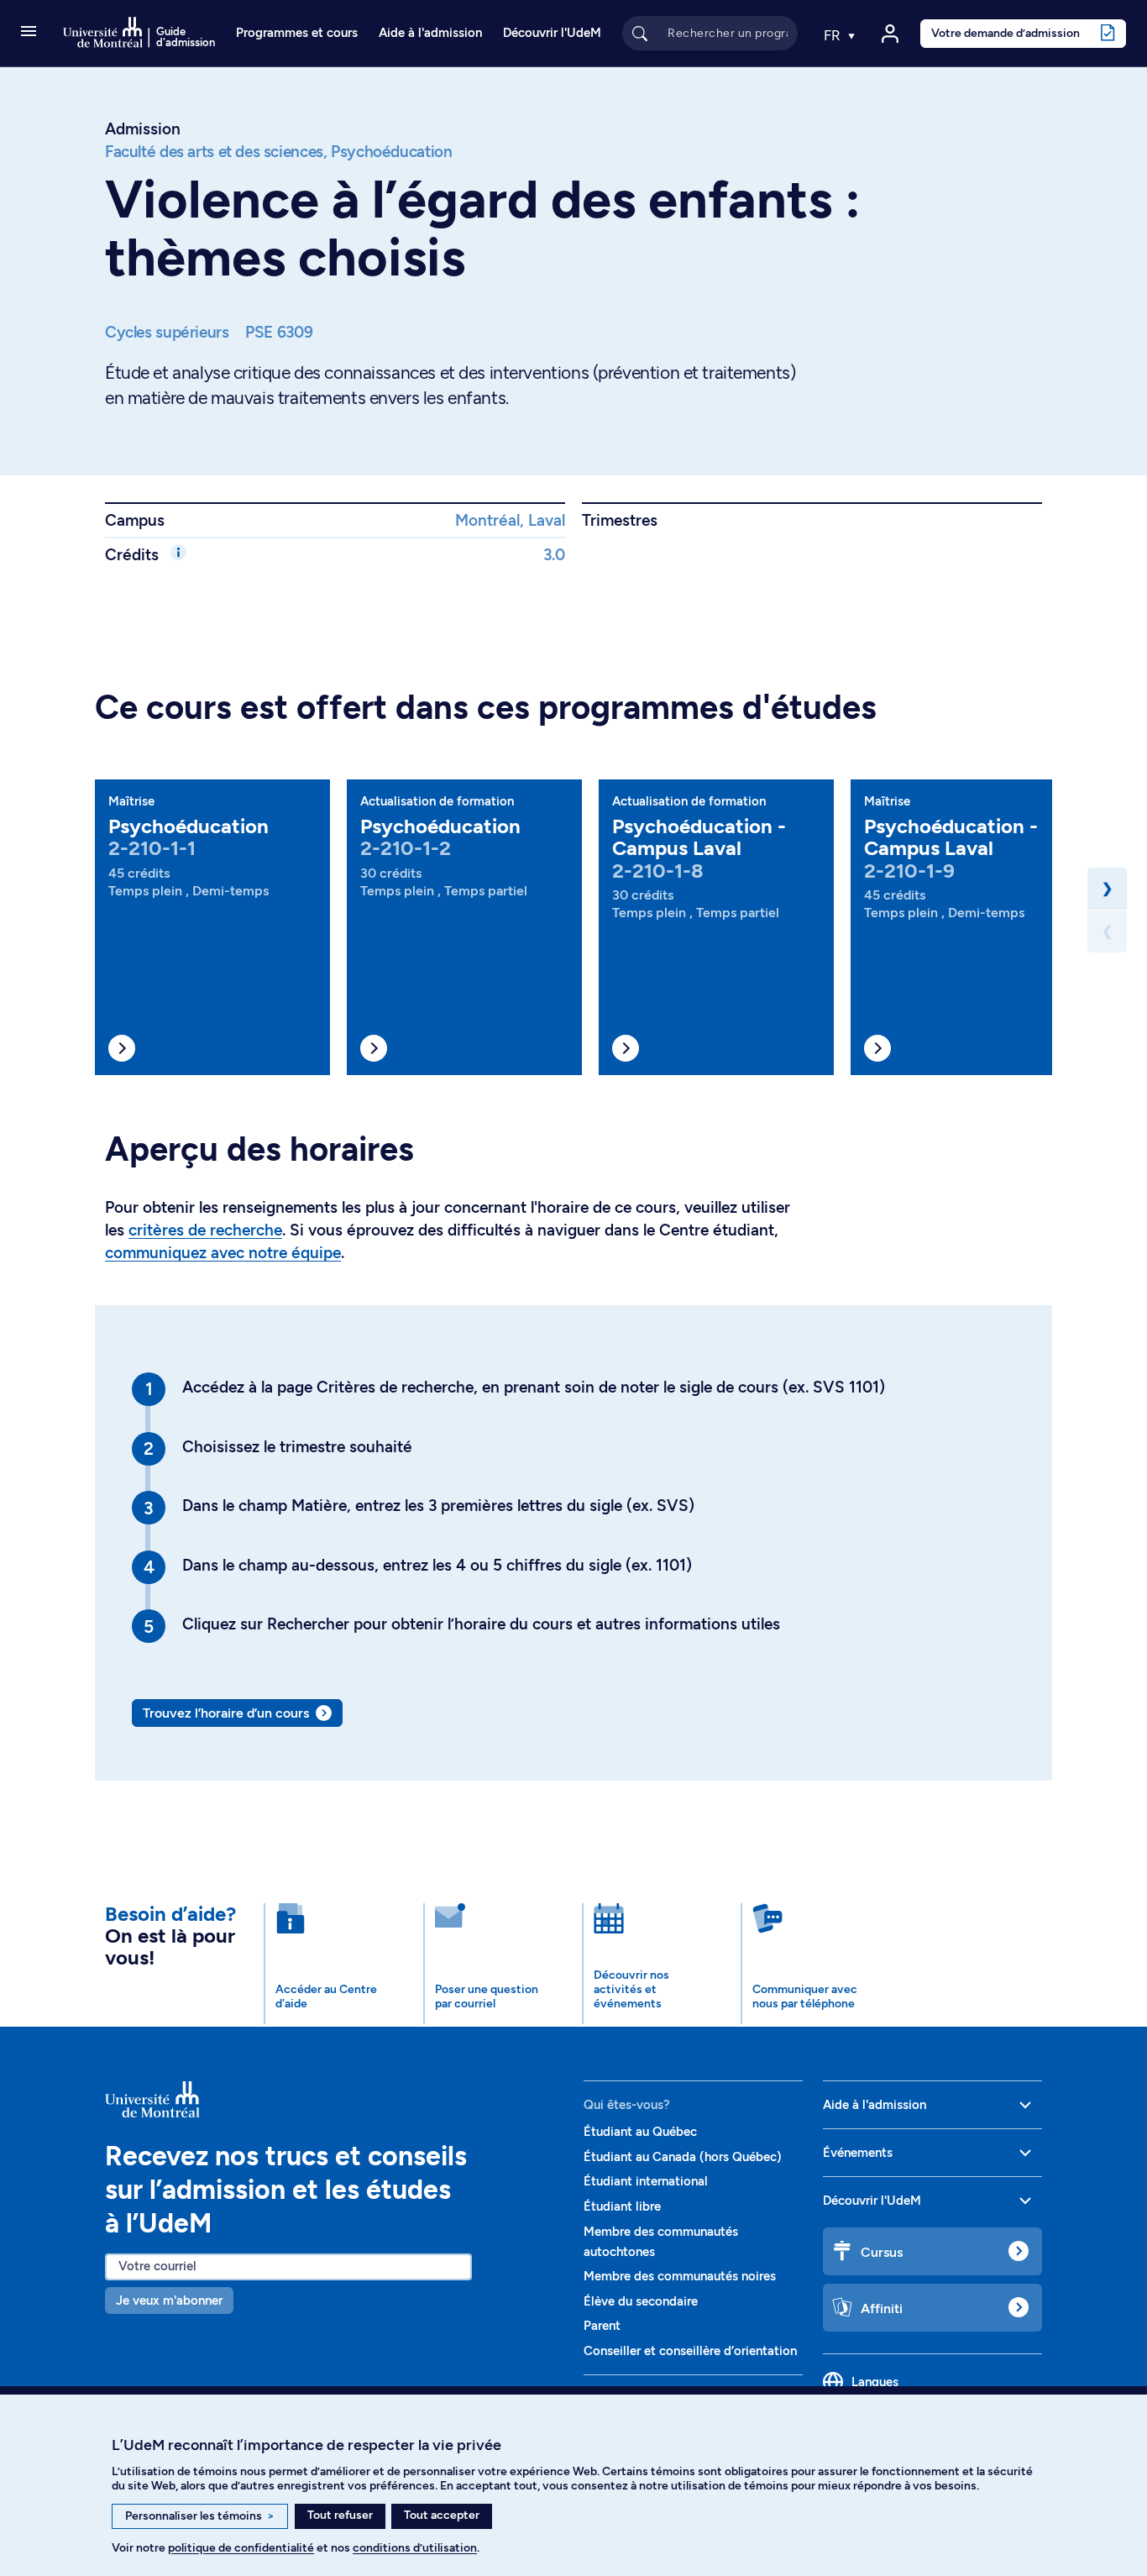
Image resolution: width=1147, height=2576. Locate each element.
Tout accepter (442, 2515)
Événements (858, 2153)
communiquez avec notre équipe (223, 1253)
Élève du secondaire (641, 2301)
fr (834, 35)
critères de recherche (205, 1230)
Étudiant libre (622, 2206)
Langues (875, 2382)
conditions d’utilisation (415, 2548)
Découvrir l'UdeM (552, 33)
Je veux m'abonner (169, 2301)
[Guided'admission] (334, 2099)
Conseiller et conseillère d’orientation (690, 2351)
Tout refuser (340, 2515)
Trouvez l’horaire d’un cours (226, 1713)
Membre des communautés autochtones (661, 2242)
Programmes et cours (297, 33)
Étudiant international (646, 2181)
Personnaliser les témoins (200, 2516)
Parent (602, 2326)
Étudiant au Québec (640, 2132)
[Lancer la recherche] (640, 33)
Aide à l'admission (430, 33)
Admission (143, 129)
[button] (29, 33)
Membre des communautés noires (680, 2276)
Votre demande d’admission (1006, 33)
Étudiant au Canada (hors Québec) (683, 2157)
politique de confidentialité (241, 2548)
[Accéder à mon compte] (890, 34)
